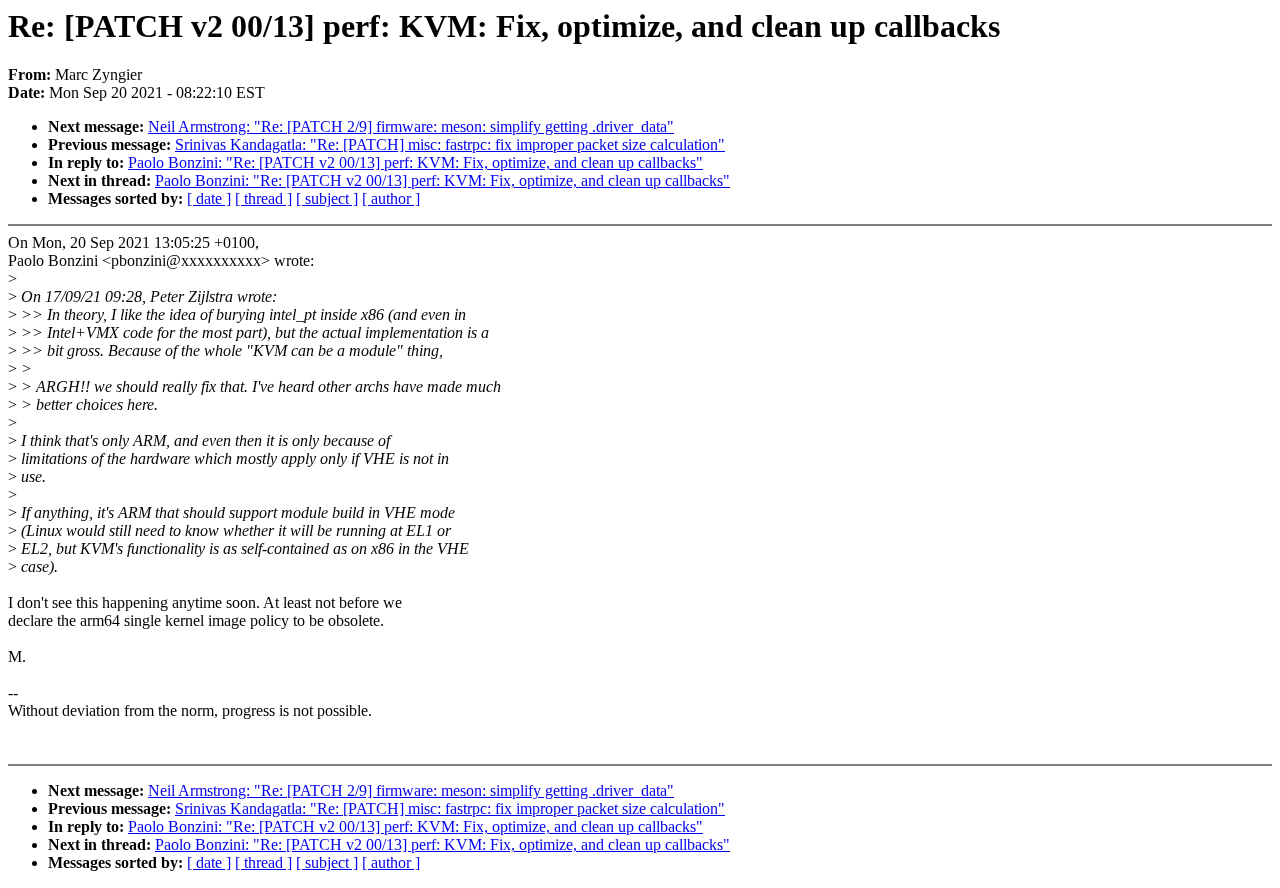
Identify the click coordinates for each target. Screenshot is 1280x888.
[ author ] (391, 198)
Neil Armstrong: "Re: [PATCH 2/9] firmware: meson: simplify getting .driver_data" (411, 126)
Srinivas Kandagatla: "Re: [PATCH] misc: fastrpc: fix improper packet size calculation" (450, 144)
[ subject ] (327, 198)
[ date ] (209, 198)
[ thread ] (263, 198)
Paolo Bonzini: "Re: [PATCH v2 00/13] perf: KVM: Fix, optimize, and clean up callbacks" (415, 162)
